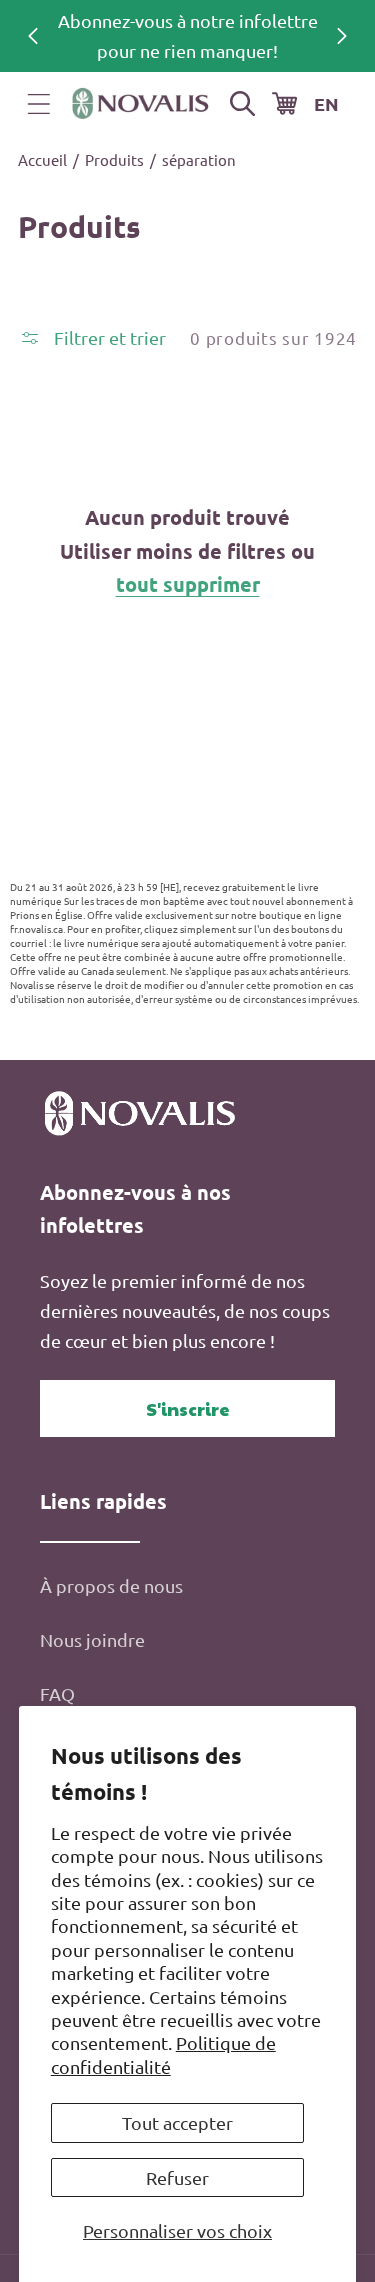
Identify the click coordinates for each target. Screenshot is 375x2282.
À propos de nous (111, 1585)
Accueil (42, 159)
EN (326, 103)
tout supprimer (188, 584)
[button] (39, 104)
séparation (199, 159)
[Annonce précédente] (33, 36)
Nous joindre (92, 1639)
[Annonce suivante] (342, 36)
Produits (114, 159)
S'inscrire (188, 1408)
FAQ (57, 1693)
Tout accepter (177, 2122)
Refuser (177, 2177)
